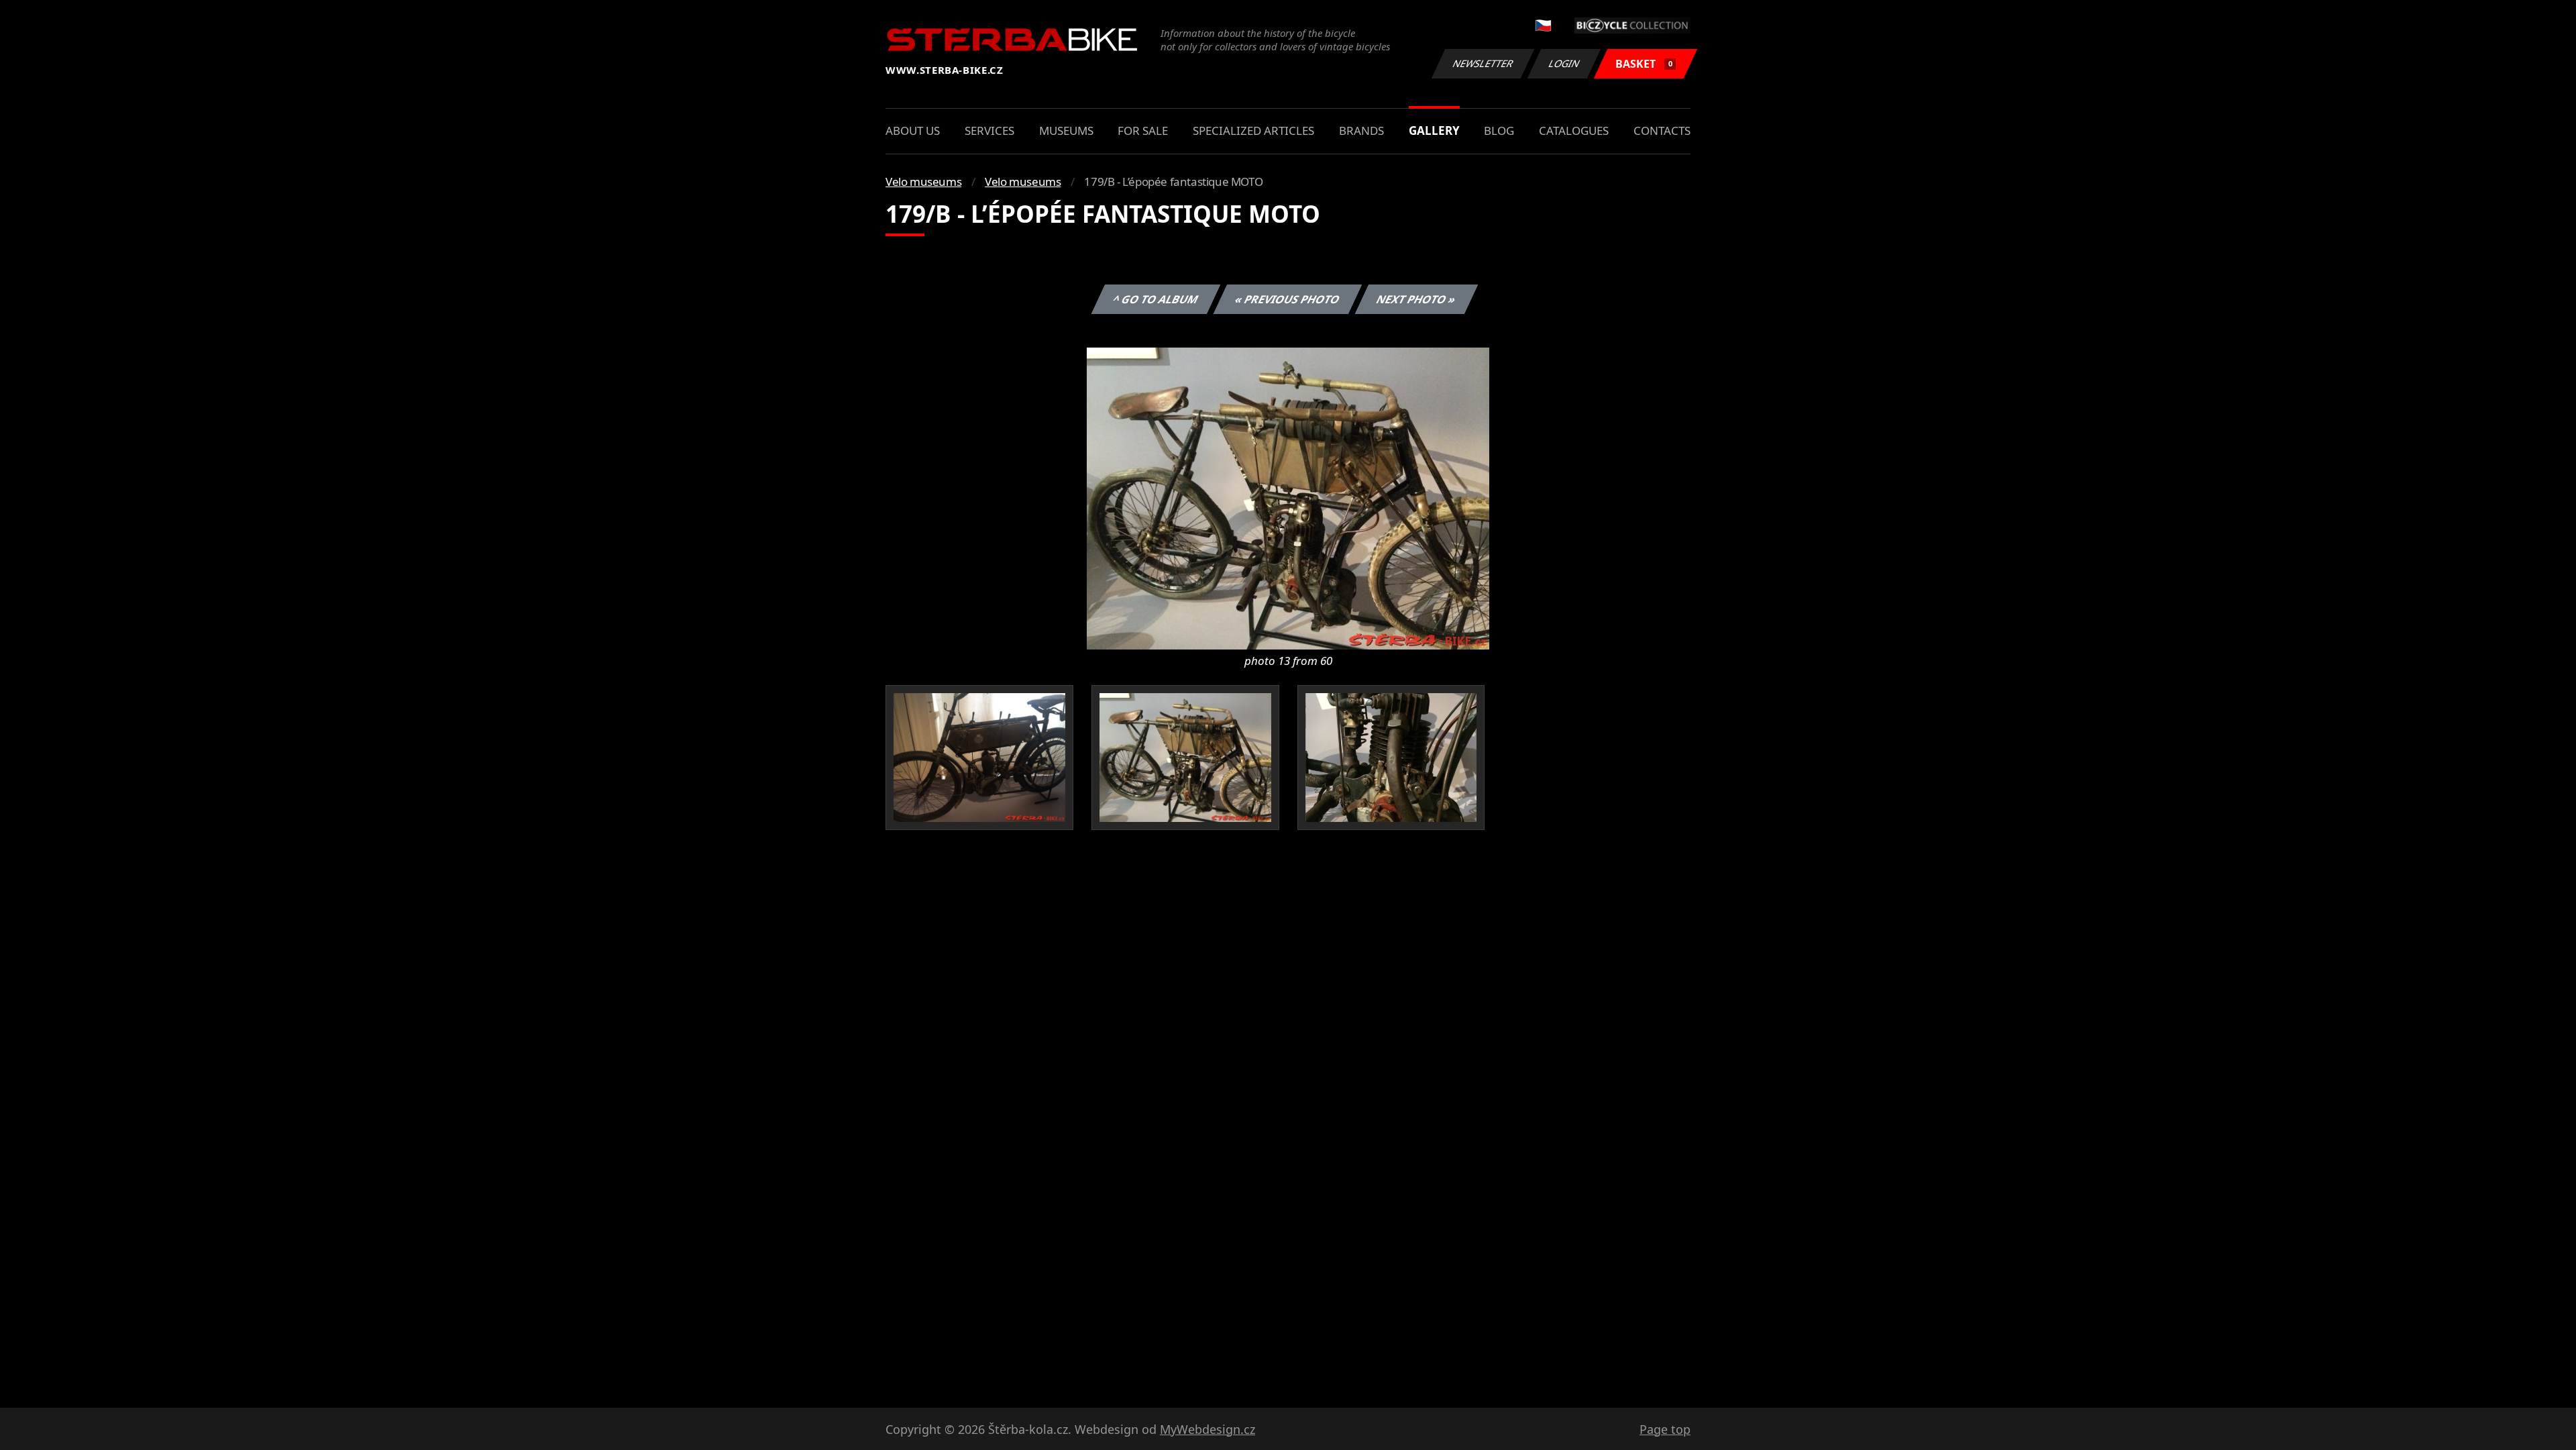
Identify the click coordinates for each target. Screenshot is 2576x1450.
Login (1564, 63)
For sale (1143, 131)
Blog (1499, 131)
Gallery (1434, 131)
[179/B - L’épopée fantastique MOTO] (1288, 497)
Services (989, 131)
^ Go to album (1156, 299)
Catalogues (1574, 131)
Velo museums (923, 182)
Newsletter (1483, 63)
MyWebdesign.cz (1207, 1429)
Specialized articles (1253, 131)
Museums (1066, 131)
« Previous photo (1288, 299)
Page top (1665, 1429)
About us (913, 131)
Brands (1361, 131)
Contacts (1662, 131)
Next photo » (1416, 299)
